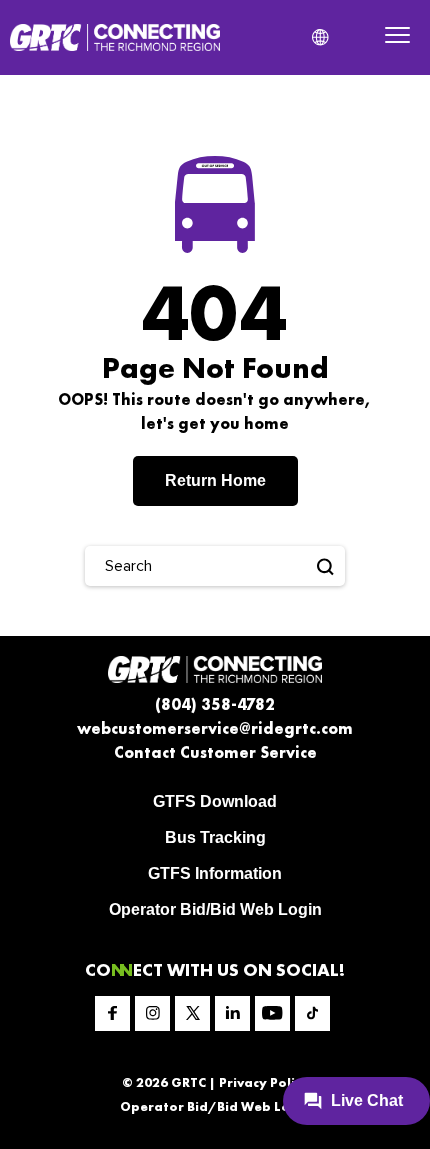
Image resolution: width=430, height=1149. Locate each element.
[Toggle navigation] (397, 37)
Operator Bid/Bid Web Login (215, 909)
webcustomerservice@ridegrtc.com (215, 728)
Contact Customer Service (215, 752)
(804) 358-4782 (215, 704)
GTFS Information (215, 873)
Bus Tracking (215, 837)
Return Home (215, 480)
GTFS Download (215, 801)
